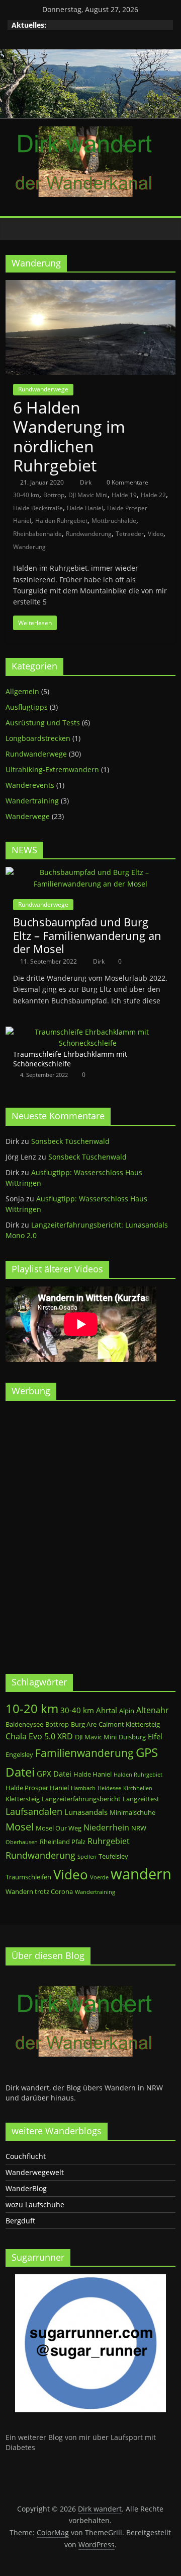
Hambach (83, 1788)
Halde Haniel (85, 508)
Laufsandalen (34, 1811)
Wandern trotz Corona (39, 1891)
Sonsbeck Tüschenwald (70, 1141)
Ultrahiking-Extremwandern (52, 769)
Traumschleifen (28, 1877)
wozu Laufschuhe (35, 2205)
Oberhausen (22, 1842)
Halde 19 (124, 495)
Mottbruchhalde (114, 521)
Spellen (87, 1857)
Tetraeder (130, 534)
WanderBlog (26, 2188)
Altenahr (153, 1710)
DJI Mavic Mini (88, 495)
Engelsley (19, 1754)
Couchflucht (26, 2156)
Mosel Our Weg (59, 1828)
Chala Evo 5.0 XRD (39, 1736)
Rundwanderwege (43, 389)
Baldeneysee (24, 1724)
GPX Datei (54, 1774)
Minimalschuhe (132, 1812)
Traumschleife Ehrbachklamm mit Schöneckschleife (70, 1059)
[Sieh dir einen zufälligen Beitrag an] (165, 229)
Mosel (20, 1827)
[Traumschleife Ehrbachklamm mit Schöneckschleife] (88, 1032)
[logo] (81, 1978)
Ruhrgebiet (109, 1841)
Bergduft (20, 2221)
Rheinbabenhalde (37, 534)
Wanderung (29, 547)
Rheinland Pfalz (63, 1842)
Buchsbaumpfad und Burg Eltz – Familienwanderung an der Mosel (87, 935)
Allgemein (22, 691)
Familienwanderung (84, 1753)
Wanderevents (30, 785)
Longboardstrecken (38, 738)
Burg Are (84, 1724)
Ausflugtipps (27, 707)
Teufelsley (113, 1856)
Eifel (155, 1736)
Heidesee (109, 1788)
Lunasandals (86, 1812)
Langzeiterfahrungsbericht (81, 1799)
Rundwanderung (89, 534)
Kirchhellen (138, 1788)
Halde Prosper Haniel (37, 1788)
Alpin (127, 1711)
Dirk (86, 482)
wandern (141, 1874)
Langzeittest (141, 1799)
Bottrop (54, 495)
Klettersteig (23, 1799)
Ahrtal (107, 1710)
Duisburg (132, 1737)
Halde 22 (153, 495)
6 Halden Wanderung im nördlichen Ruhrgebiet (69, 436)
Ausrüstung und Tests (43, 723)
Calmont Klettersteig (129, 1724)
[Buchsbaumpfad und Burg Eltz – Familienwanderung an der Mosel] (90, 872)
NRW (139, 1828)
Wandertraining (32, 801)
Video (156, 534)
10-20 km (32, 1709)
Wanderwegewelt (35, 2172)
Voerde (99, 1877)
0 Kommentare (127, 482)
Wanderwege (28, 816)
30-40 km (26, 495)
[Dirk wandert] (16, 229)
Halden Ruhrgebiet (61, 521)
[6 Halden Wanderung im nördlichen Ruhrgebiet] (90, 286)
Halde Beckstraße (38, 508)
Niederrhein (106, 1827)
